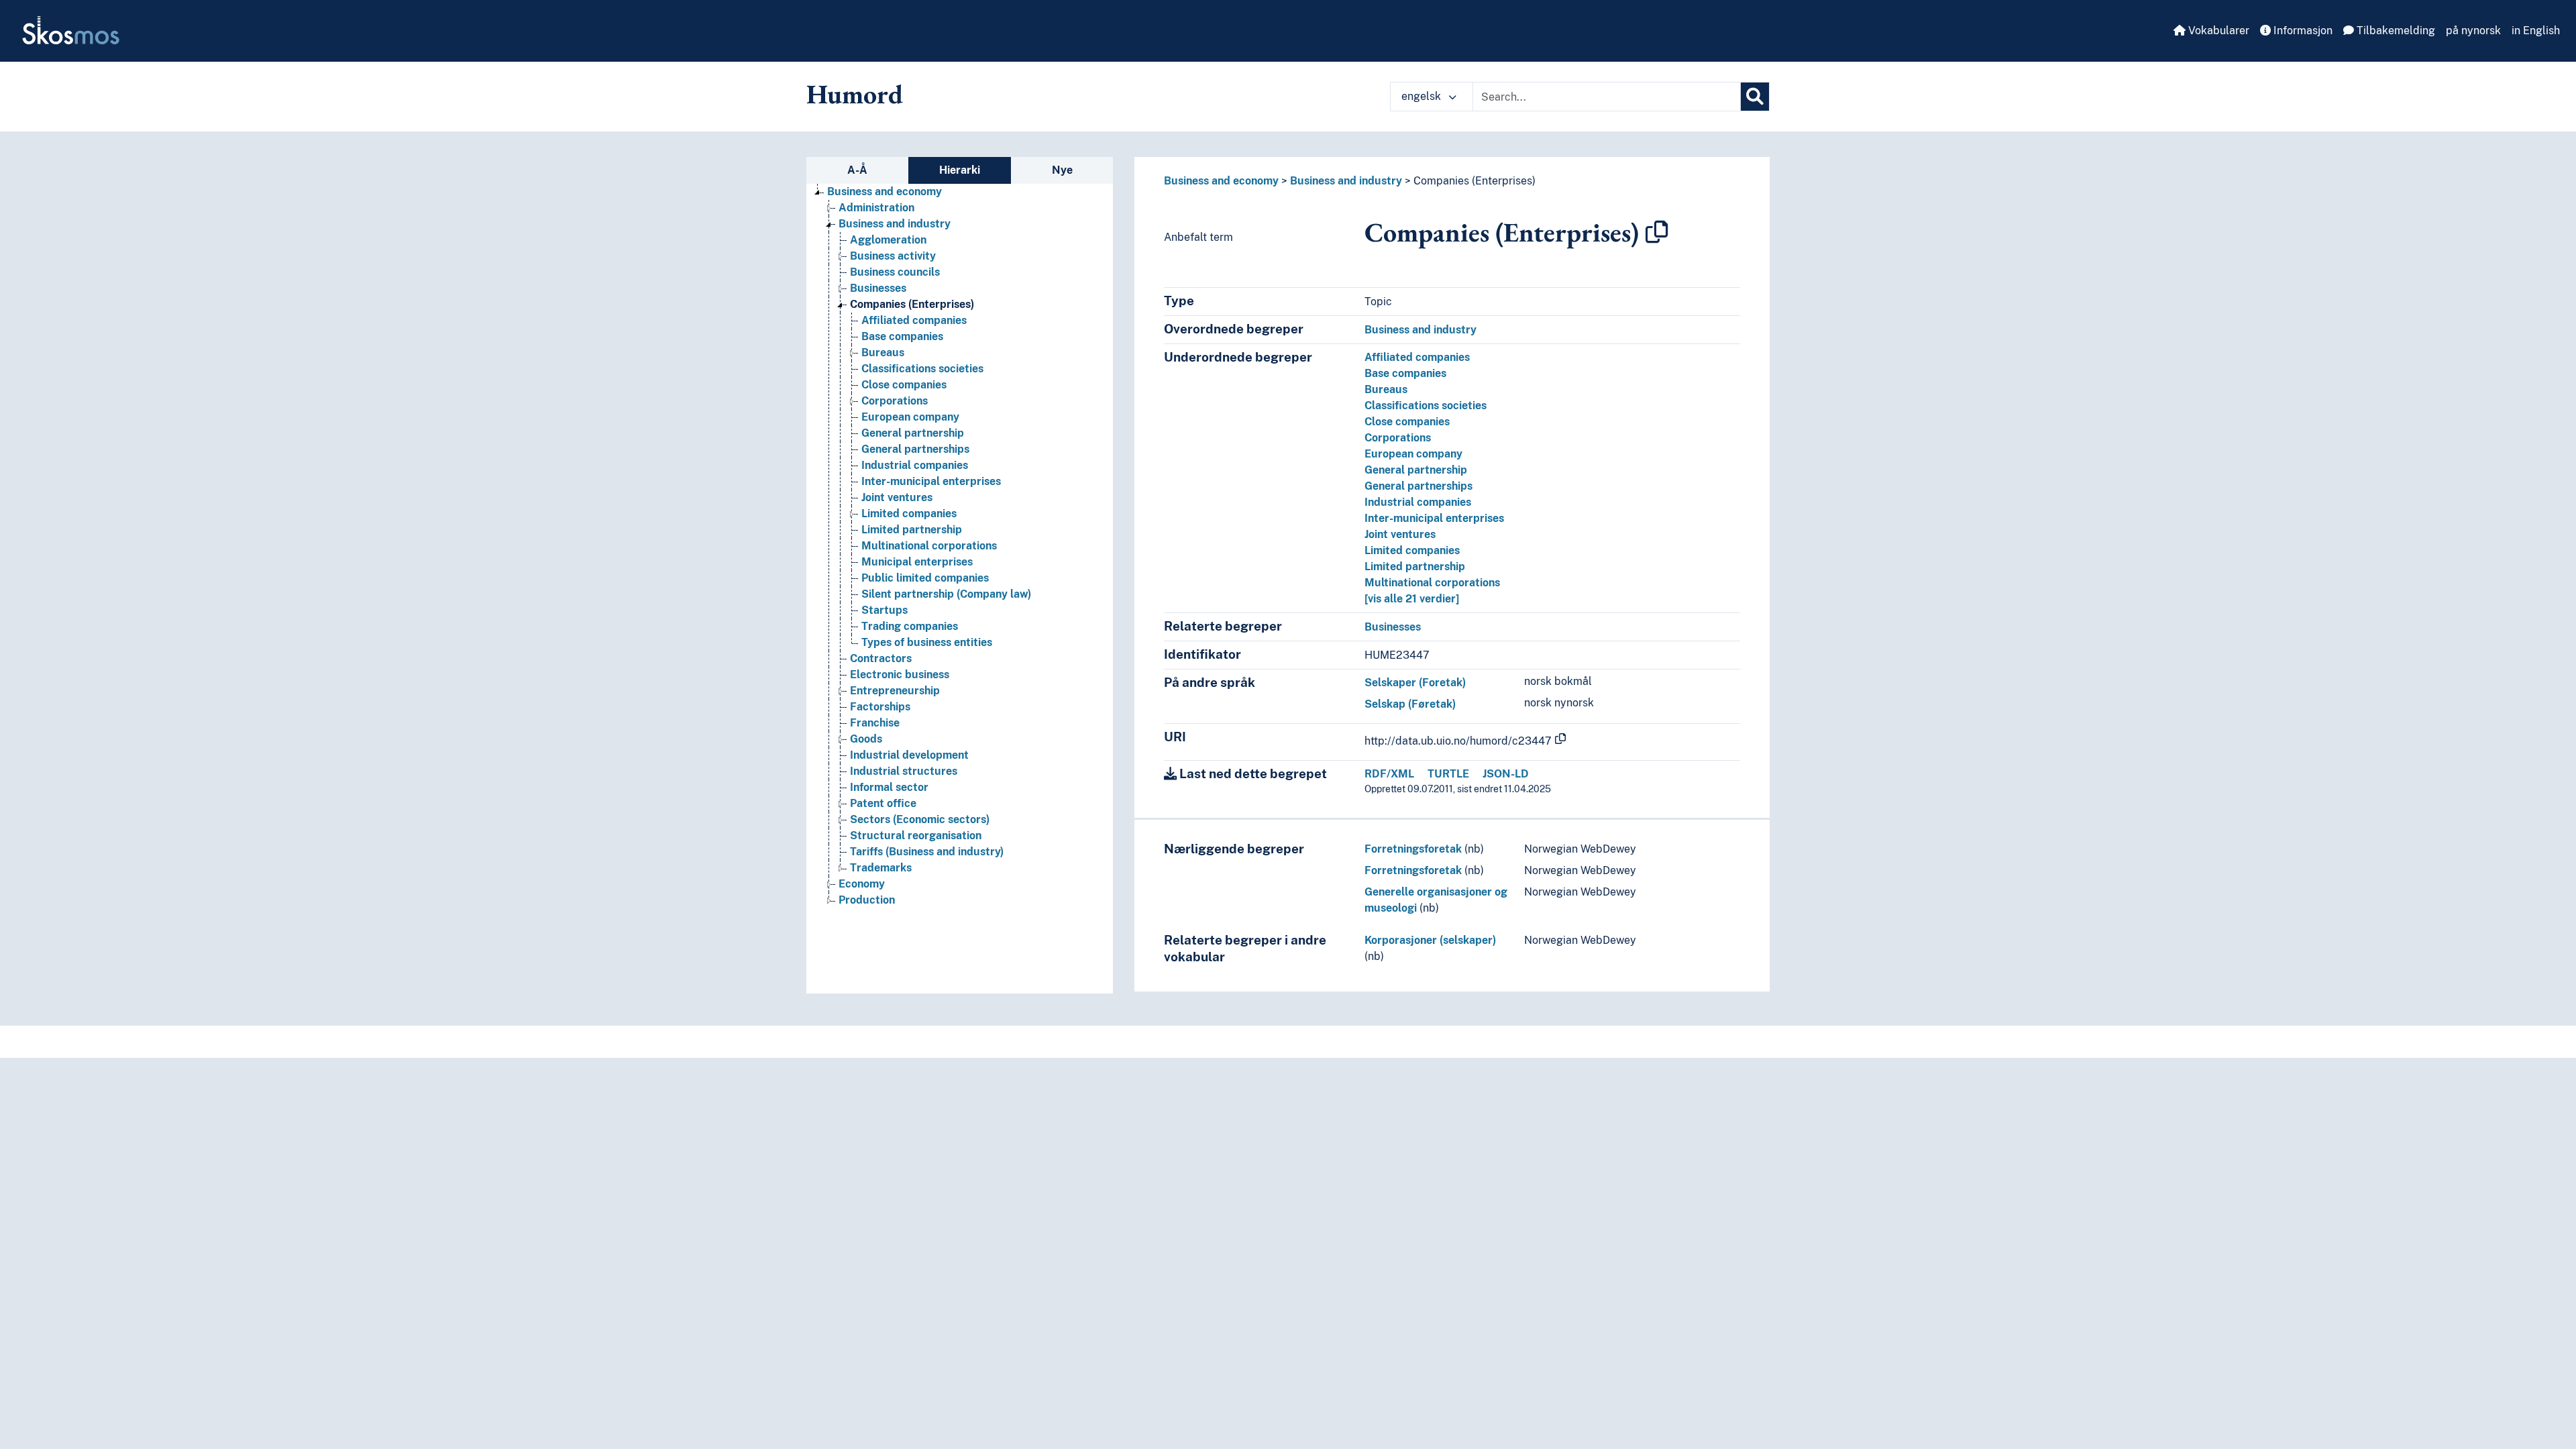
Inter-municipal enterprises (931, 481)
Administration (876, 208)
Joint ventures (897, 497)
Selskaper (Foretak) (1415, 683)
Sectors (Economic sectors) (920, 819)
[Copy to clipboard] (1657, 232)
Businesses (878, 288)
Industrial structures (904, 771)
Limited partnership (912, 530)
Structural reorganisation (916, 836)
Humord (855, 94)
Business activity (893, 256)
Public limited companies (925, 578)
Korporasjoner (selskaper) (1430, 940)
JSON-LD (1506, 774)
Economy (862, 884)
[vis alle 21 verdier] (1412, 599)
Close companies (904, 385)
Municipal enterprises (917, 562)
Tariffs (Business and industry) (927, 852)
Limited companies (909, 514)
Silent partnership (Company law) (946, 594)
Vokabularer (2217, 31)
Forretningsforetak (1413, 849)
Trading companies (910, 626)
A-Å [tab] (857, 170)
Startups (884, 610)
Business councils (895, 272)
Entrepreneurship (895, 691)
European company (910, 417)
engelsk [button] (1423, 96)
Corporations (895, 401)
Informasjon (2302, 31)
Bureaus (883, 353)
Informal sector (889, 787)
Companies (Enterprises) (912, 304)
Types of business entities (927, 642)
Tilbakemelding (2395, 31)
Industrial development (909, 755)
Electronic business (900, 675)
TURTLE (1448, 774)
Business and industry (895, 224)
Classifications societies (922, 369)
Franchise (875, 723)
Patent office (883, 803)
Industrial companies (915, 465)
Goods (866, 739)
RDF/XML (1389, 774)
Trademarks (881, 868)
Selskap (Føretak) (1410, 704)
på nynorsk (2473, 31)
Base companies (902, 336)
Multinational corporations (929, 546)
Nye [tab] (1062, 170)
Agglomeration (888, 240)
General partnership (913, 433)
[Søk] (1755, 97)
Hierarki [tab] (960, 170)
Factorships (880, 707)
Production (867, 900)
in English (2536, 31)
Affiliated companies (914, 320)
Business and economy (884, 192)
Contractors (881, 658)
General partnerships (915, 449)
